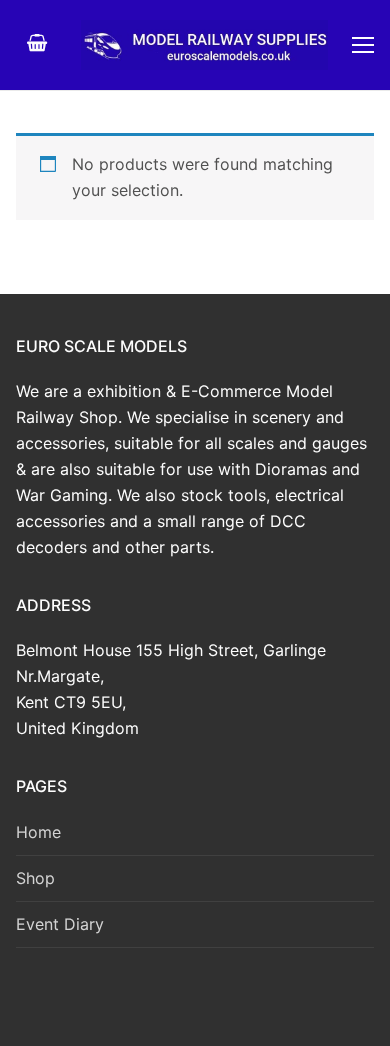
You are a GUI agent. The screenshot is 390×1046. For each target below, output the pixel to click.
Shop (35, 878)
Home (38, 832)
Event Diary (60, 924)
